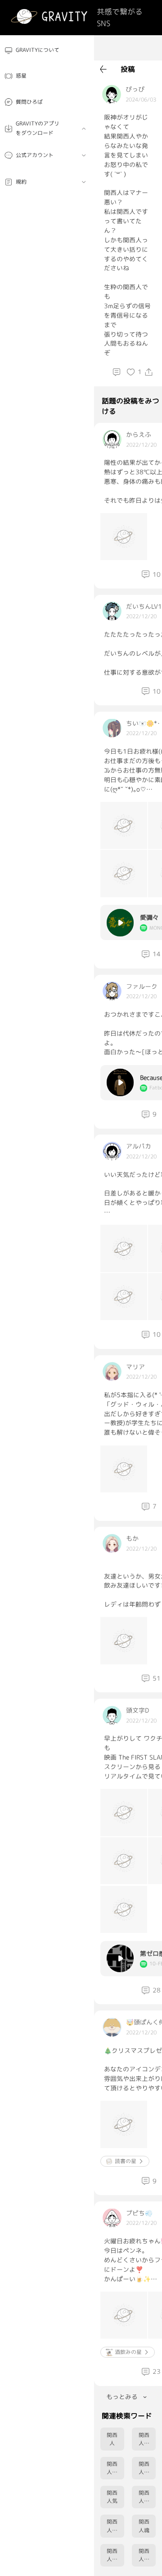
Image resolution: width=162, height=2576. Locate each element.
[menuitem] (47, 50)
